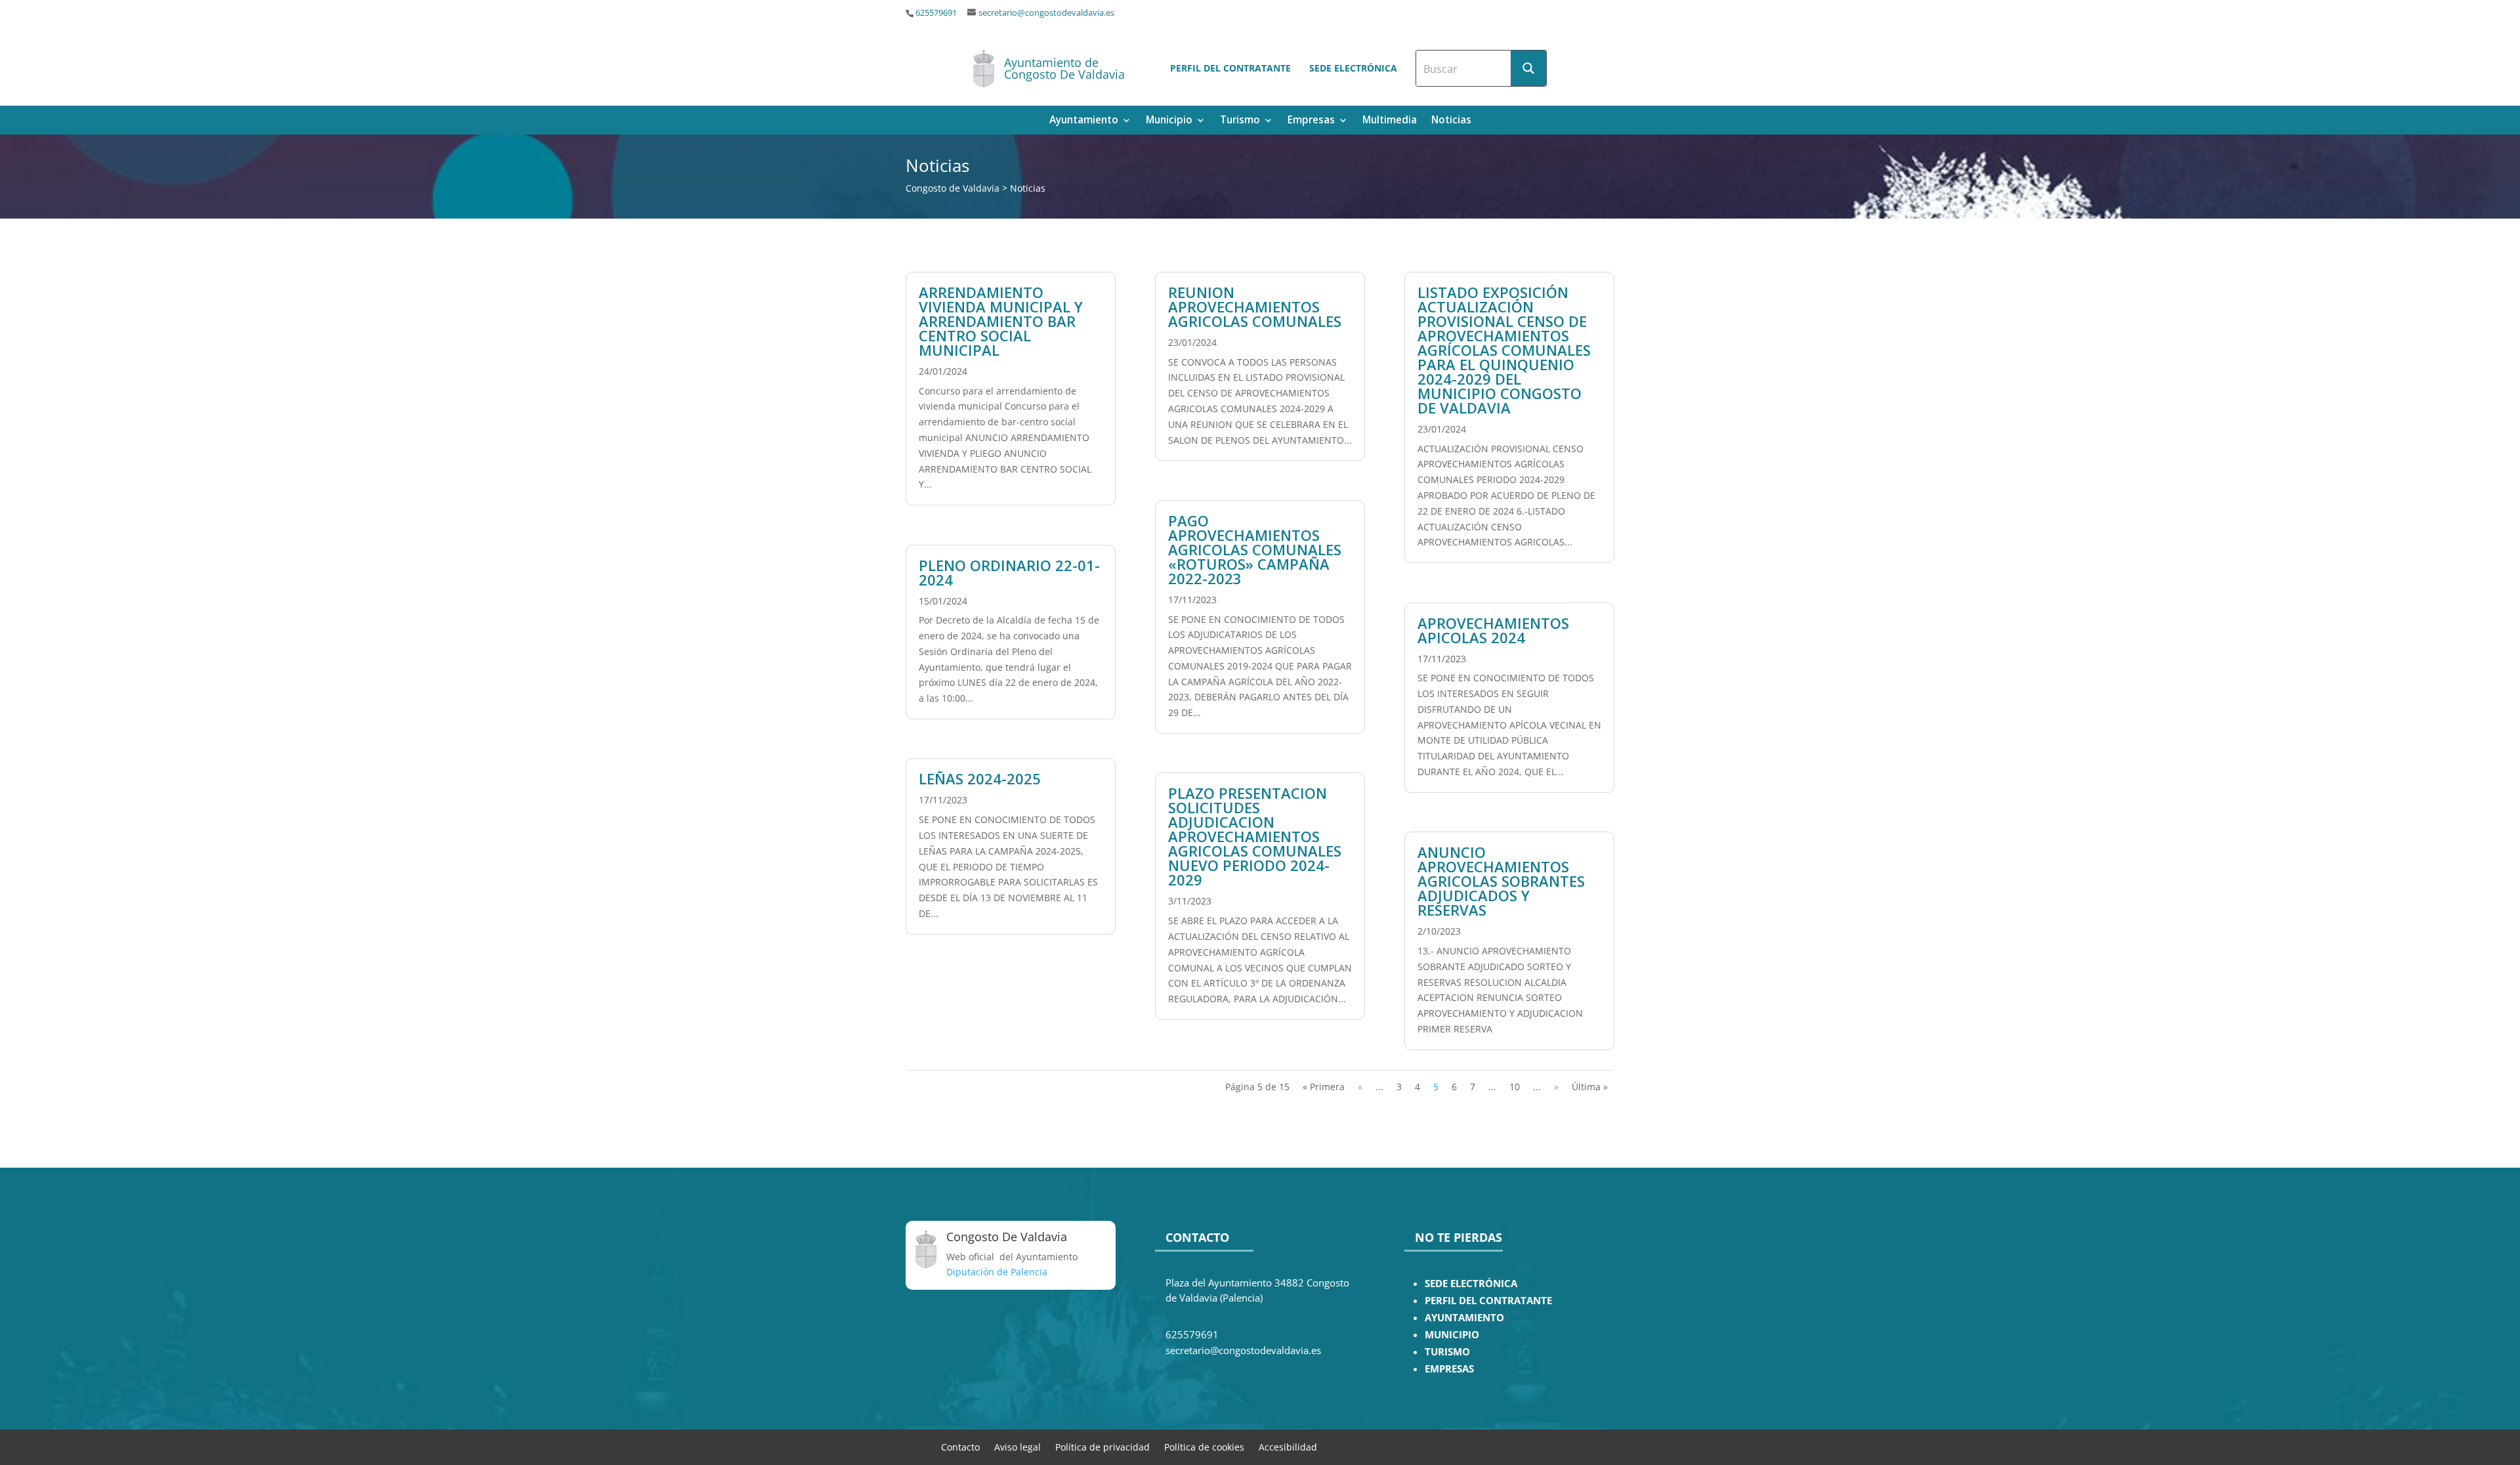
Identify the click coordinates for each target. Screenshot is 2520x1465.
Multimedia (1390, 121)
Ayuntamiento (1084, 121)
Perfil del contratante (1230, 68)
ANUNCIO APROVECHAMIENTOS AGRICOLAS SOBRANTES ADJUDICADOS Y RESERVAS (1501, 881)
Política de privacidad (1102, 1446)
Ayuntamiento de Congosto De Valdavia (1064, 68)
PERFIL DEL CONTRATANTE (1488, 1301)
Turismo (1240, 121)
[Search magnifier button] (1528, 68)
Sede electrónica (1353, 68)
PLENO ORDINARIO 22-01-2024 (1009, 572)
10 (1515, 1087)
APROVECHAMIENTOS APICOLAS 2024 (1493, 630)
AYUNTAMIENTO (1464, 1318)
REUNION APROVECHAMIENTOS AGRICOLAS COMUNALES (1255, 307)
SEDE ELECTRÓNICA (1471, 1284)
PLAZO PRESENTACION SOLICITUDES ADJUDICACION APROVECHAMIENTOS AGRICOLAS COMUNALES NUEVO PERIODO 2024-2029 (1255, 836)
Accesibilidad (1288, 1446)
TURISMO (1447, 1352)
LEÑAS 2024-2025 (980, 778)
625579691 (936, 13)
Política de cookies (1204, 1446)
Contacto (960, 1446)
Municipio (1169, 121)
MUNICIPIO (1452, 1335)
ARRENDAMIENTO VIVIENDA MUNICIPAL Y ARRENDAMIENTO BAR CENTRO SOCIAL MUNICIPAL (1001, 321)
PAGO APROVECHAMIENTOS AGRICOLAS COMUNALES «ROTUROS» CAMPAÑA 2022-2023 (1255, 549)
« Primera (1324, 1087)
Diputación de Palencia (997, 1272)
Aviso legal (1018, 1446)
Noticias (1451, 121)
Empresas (1311, 121)
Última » (1590, 1087)
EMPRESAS (1449, 1369)
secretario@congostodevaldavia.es (1046, 13)
